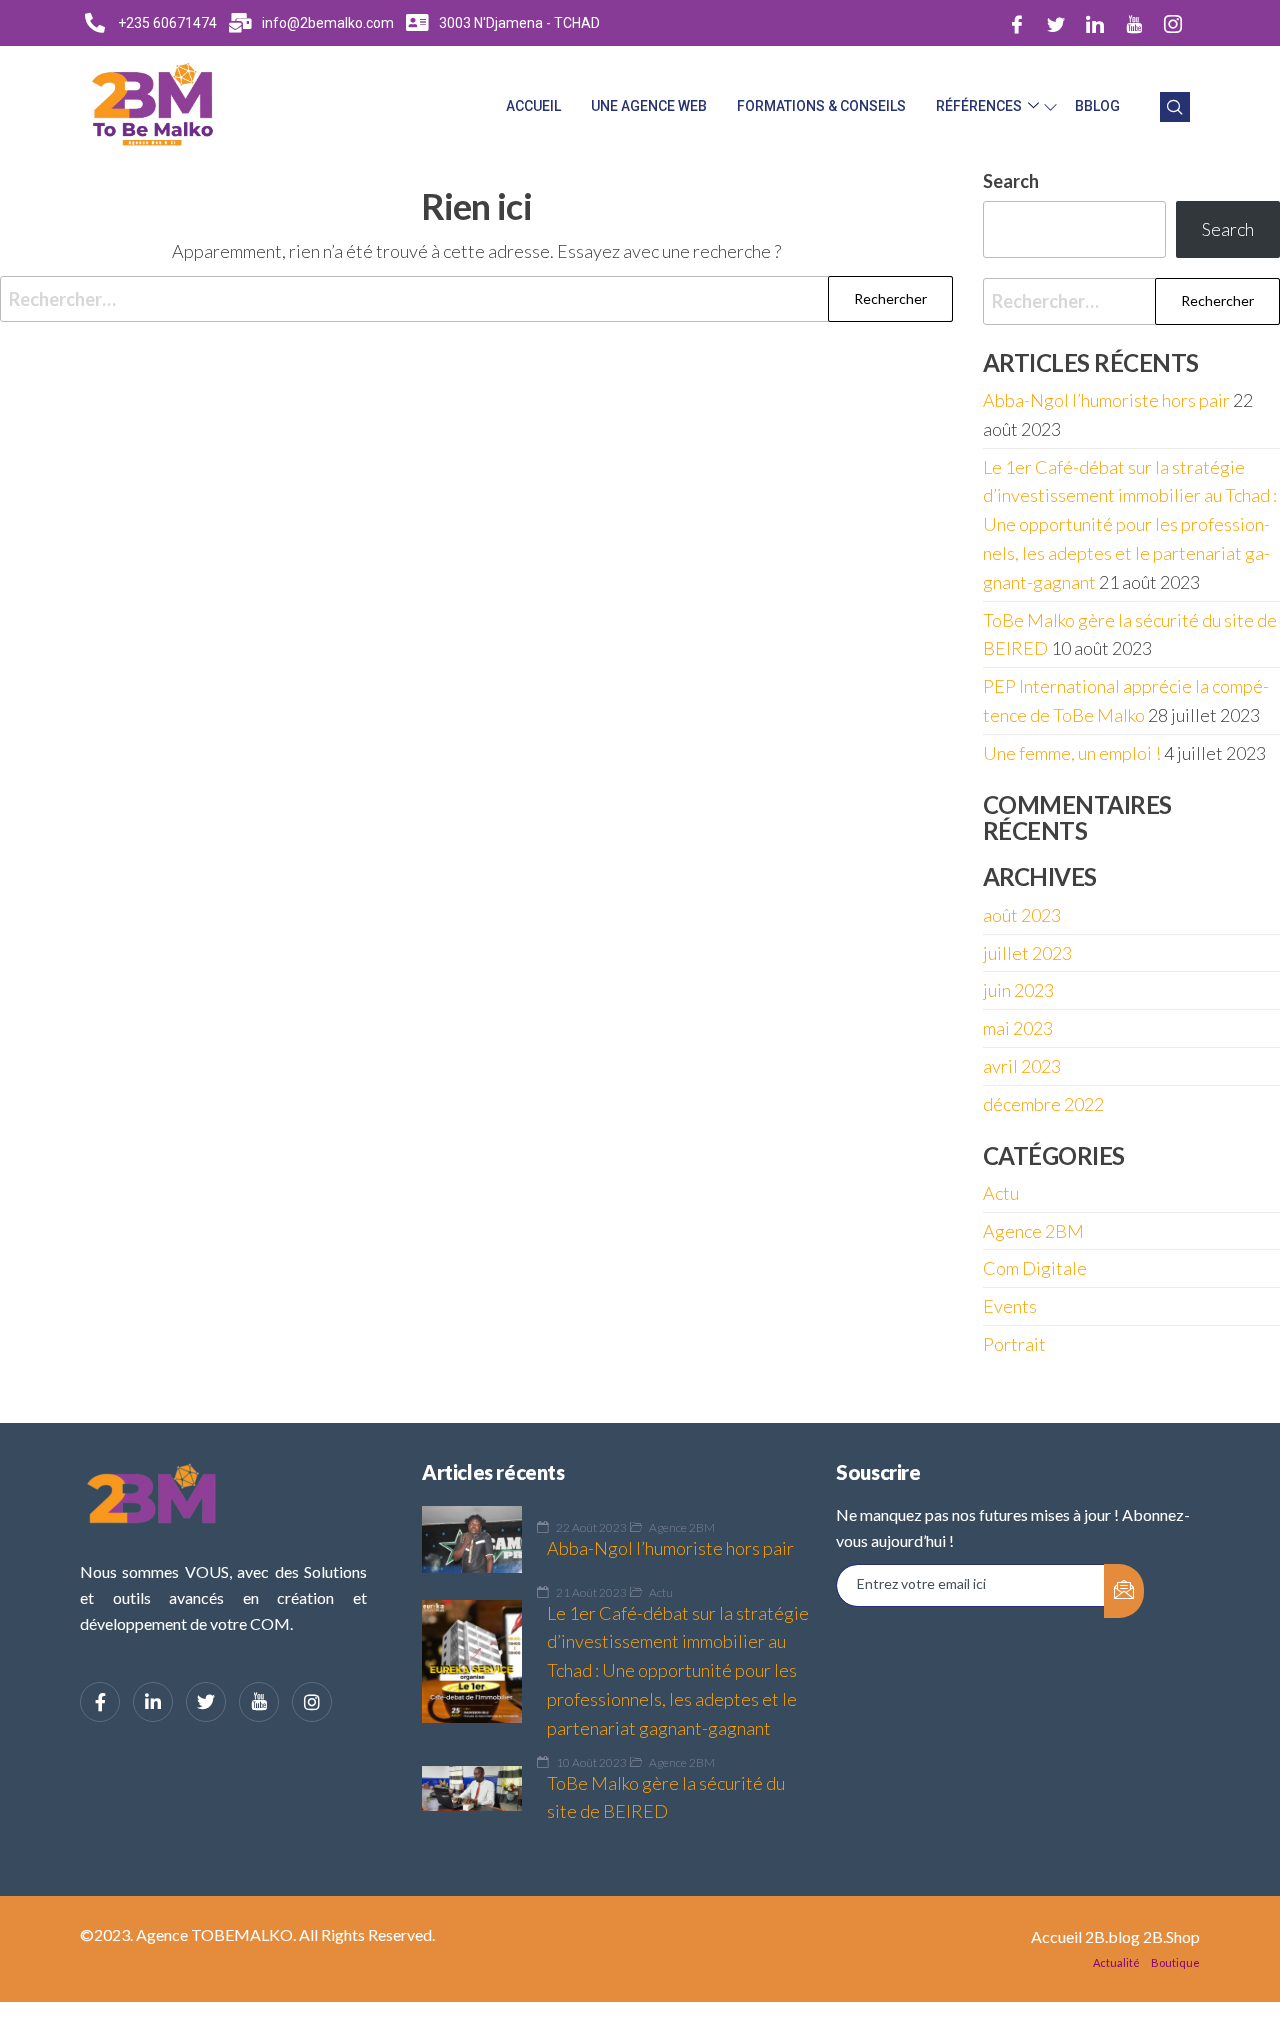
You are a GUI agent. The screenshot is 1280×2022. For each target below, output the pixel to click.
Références (979, 106)
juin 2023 (1018, 990)
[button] (1175, 107)
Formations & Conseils (821, 106)
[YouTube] (259, 1702)
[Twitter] (1056, 23)
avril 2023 (1022, 1066)
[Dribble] (1134, 23)
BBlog (1097, 106)
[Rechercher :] (476, 299)
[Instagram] (1173, 23)
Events (1010, 1306)
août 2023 (1022, 915)
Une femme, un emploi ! (1072, 753)
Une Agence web (649, 106)
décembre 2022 (1043, 1104)
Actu (1001, 1193)
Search (1228, 229)
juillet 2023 (1027, 953)
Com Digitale (1035, 1268)
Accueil (533, 106)
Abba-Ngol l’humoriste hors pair (1106, 400)
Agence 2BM (1033, 1231)
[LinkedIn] (1095, 23)
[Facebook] (1017, 23)
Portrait (1014, 1344)
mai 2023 (1018, 1028)
